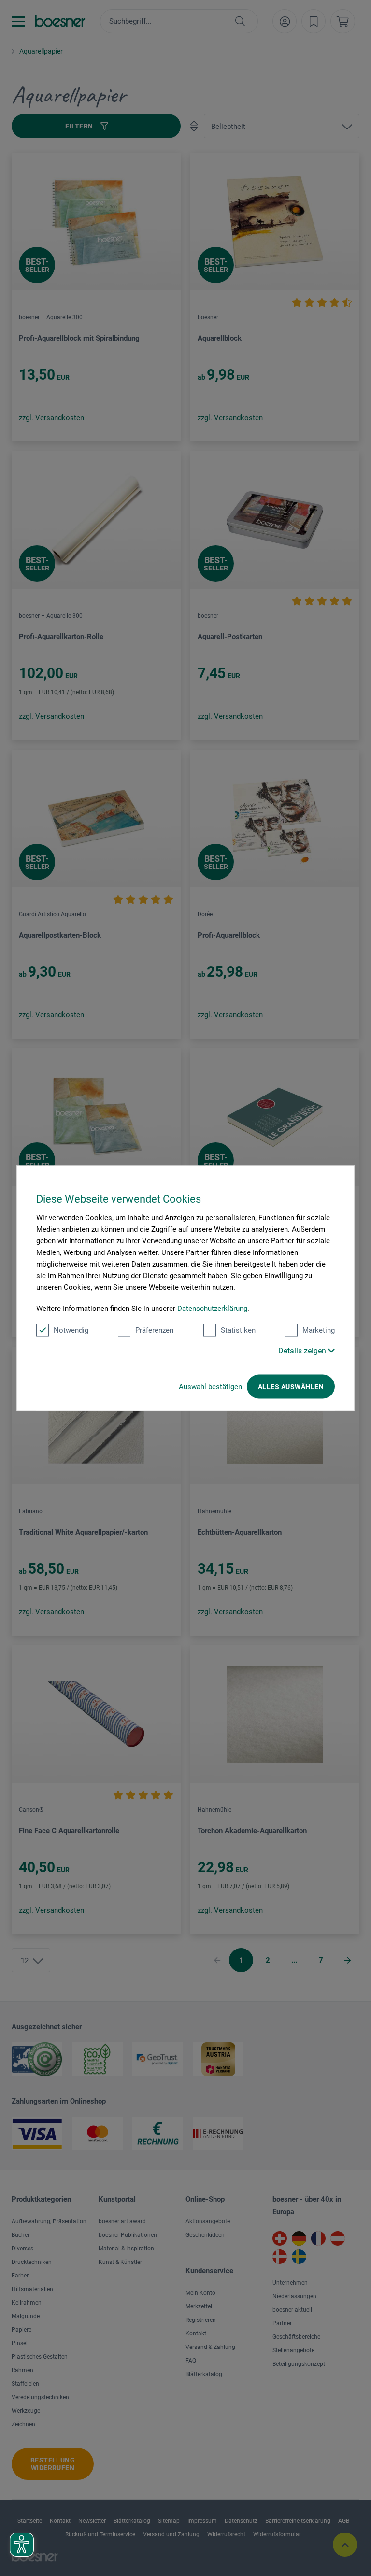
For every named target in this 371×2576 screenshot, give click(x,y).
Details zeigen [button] (303, 1350)
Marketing (319, 1330)
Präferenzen (154, 1330)
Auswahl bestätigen (210, 1386)
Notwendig (71, 1330)
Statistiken (238, 1330)
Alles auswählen (291, 1386)
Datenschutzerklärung (212, 1308)
